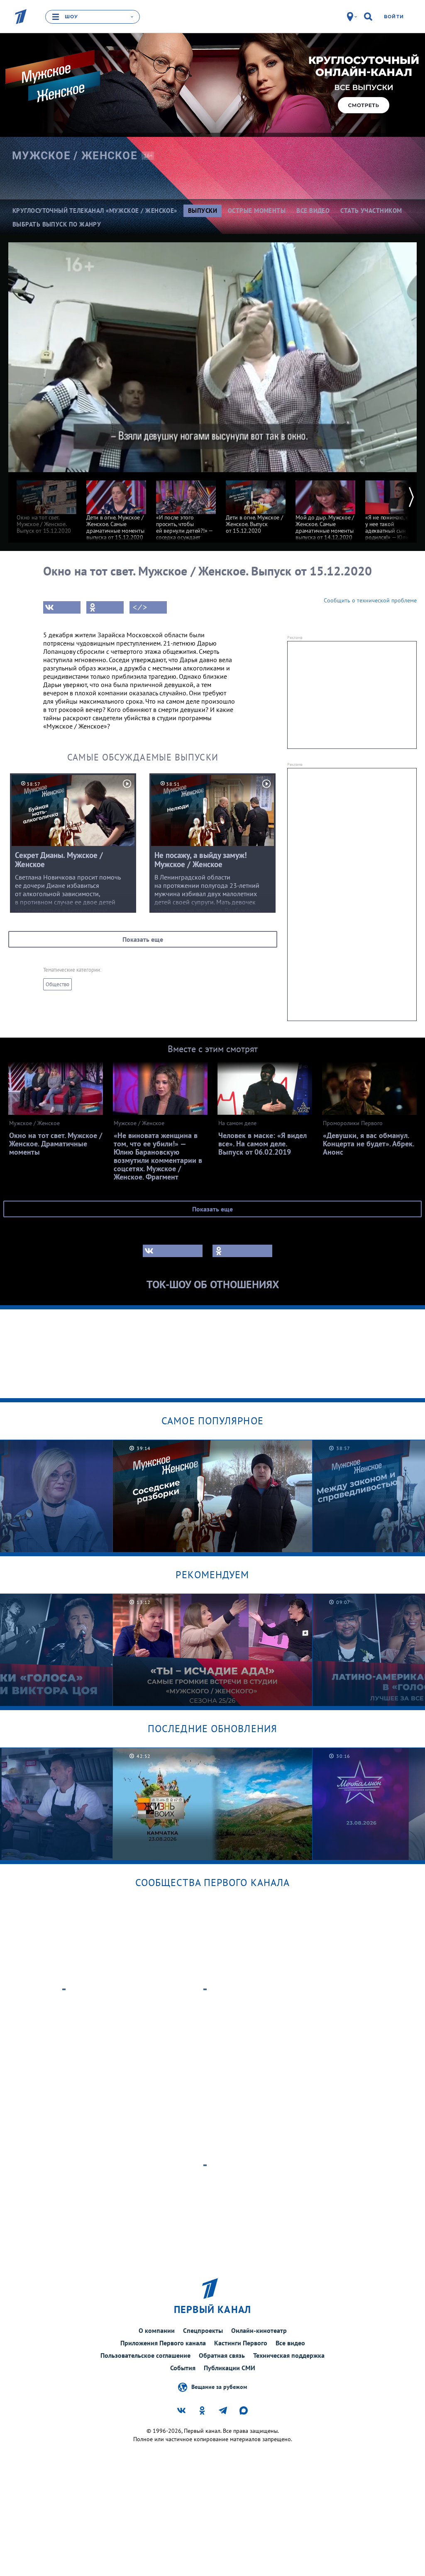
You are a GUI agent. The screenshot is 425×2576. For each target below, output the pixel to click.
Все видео (290, 2343)
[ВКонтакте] (62, 607)
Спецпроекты (203, 2330)
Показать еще (143, 939)
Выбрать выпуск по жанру (57, 224)
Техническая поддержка (289, 2355)
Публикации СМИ (230, 2368)
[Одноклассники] (105, 607)
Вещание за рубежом (219, 2387)
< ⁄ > (140, 607)
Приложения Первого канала (163, 2343)
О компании (157, 2330)
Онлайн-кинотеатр (259, 2330)
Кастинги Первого (241, 2343)
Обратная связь (222, 2355)
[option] (46, 503)
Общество (57, 984)
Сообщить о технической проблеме (370, 600)
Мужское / (75, 156)
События (183, 2368)
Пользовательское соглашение (145, 2355)
